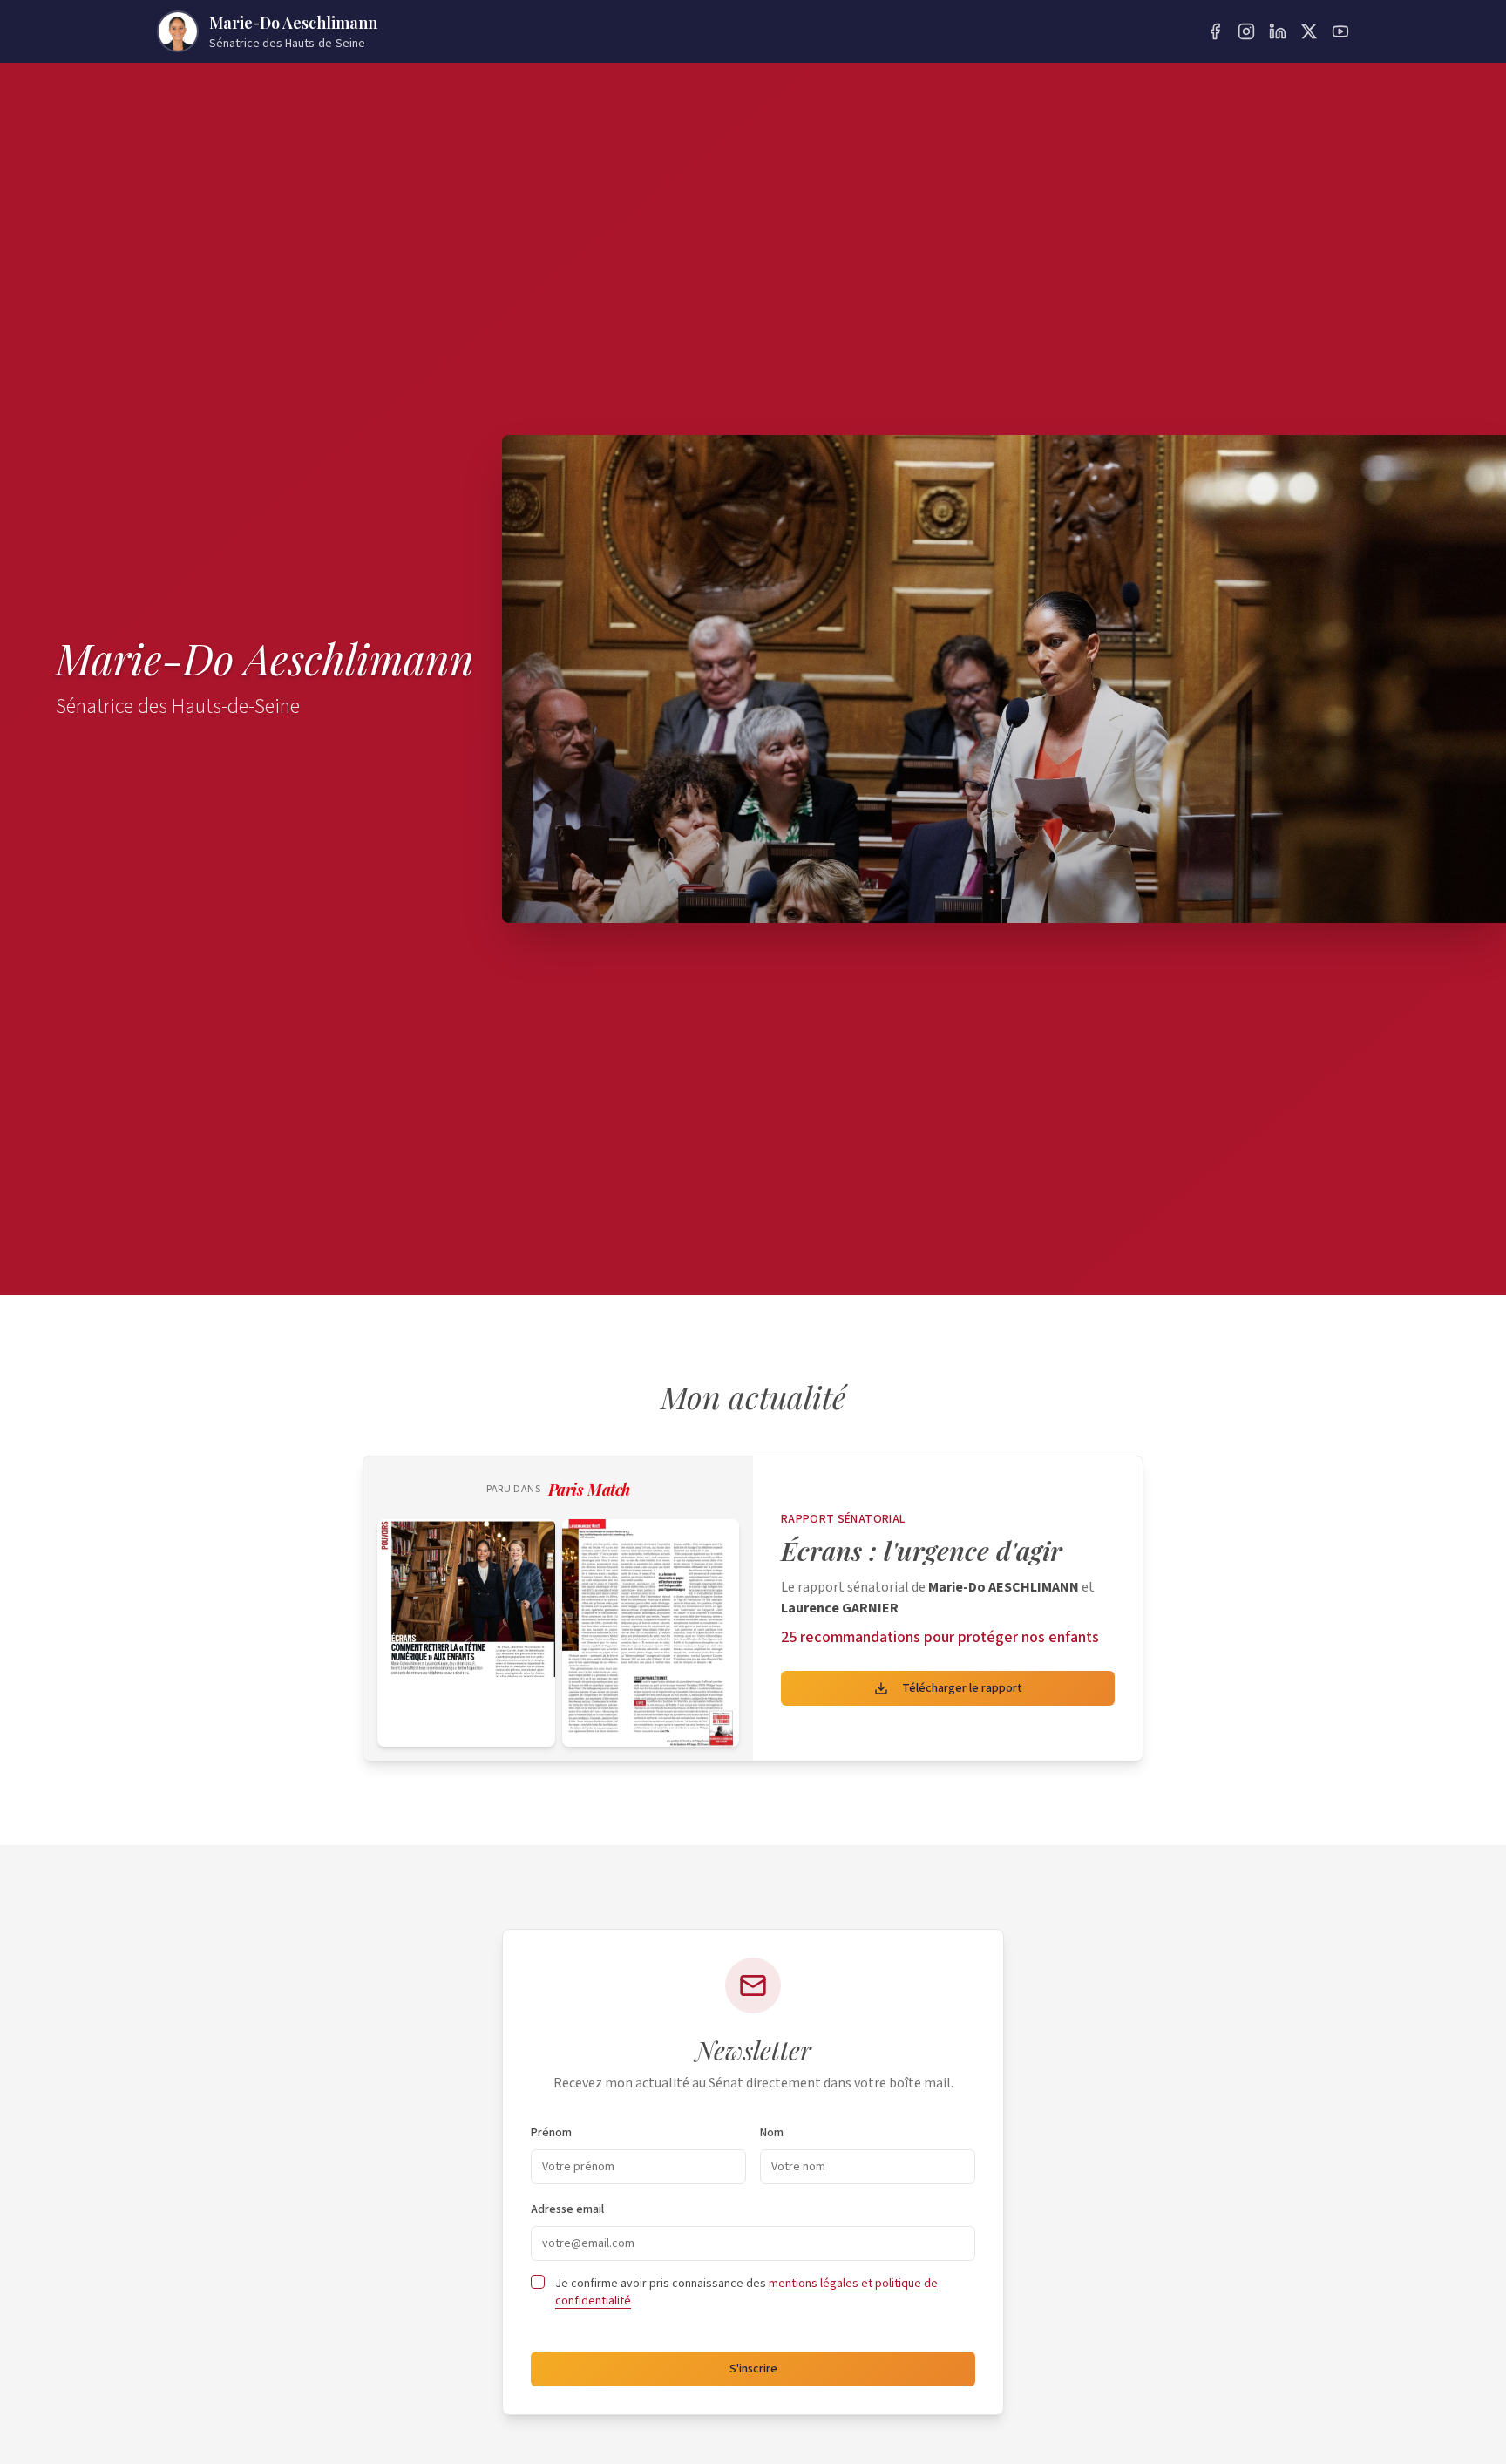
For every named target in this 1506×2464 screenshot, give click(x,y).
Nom (772, 2133)
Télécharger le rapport (962, 1688)
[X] (1309, 31)
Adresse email (567, 2209)
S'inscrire (753, 2369)
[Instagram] (1246, 31)
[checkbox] (538, 2282)
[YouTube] (1340, 31)
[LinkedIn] (1278, 31)
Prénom (551, 2133)
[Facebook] (1215, 31)
